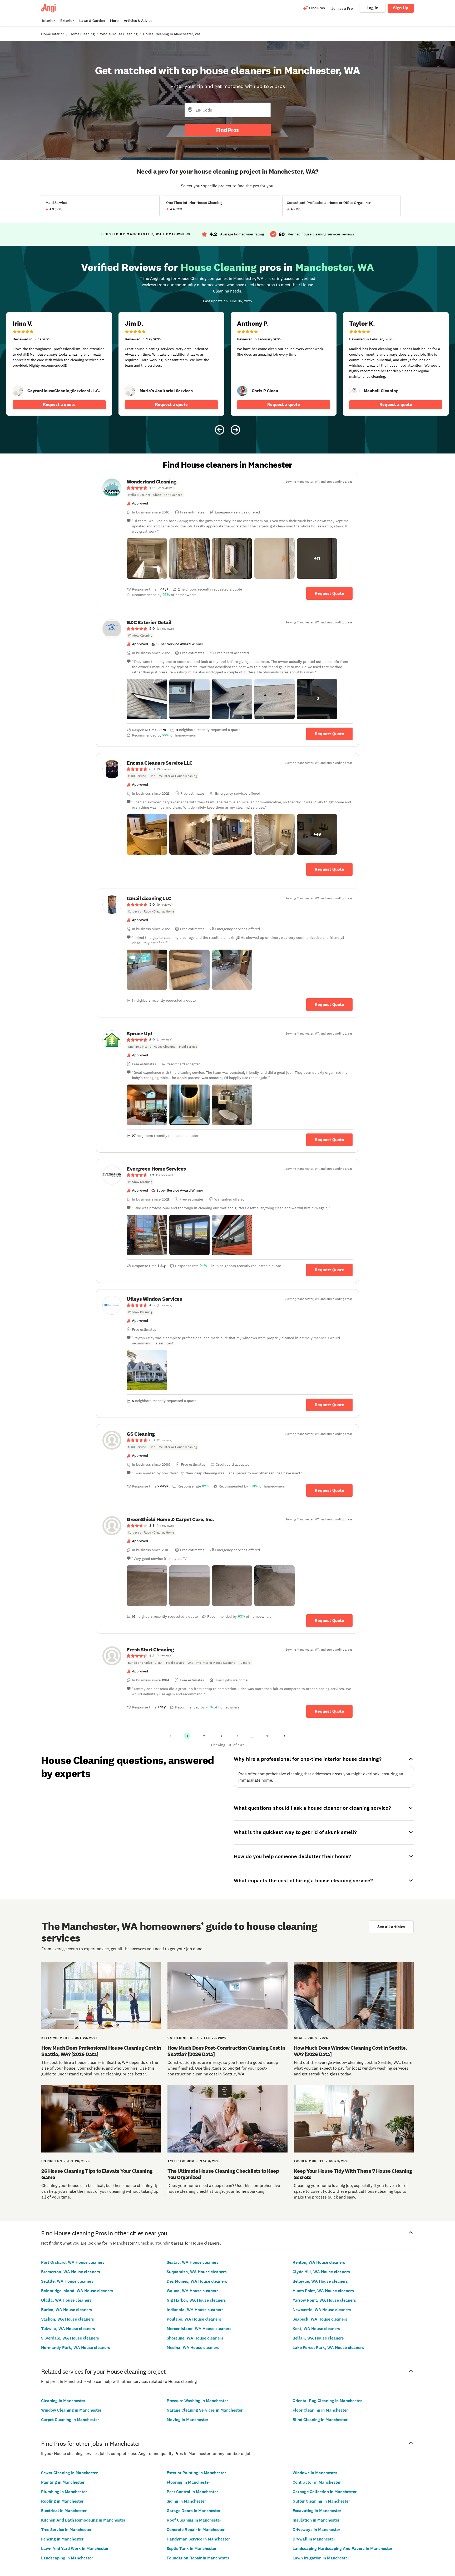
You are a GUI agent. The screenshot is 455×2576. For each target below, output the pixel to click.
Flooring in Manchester (188, 2482)
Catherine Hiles (183, 2038)
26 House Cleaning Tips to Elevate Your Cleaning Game (97, 2174)
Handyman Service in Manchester (198, 2539)
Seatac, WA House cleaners (193, 2262)
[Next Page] (284, 1736)
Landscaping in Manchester (67, 2558)
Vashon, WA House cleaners (68, 2319)
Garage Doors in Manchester (194, 2511)
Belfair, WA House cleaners (318, 2338)
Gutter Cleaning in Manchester (321, 2501)
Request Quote (329, 593)
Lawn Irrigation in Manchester (321, 2558)
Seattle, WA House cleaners (67, 2281)
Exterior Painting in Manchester (196, 2473)
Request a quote (59, 404)
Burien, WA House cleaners (67, 2310)
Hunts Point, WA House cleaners (323, 2291)
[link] (18, 391)
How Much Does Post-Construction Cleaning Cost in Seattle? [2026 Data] (226, 2051)
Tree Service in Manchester (66, 2530)
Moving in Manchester (187, 2420)
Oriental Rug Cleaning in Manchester (327, 2401)
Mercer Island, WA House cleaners (199, 2329)
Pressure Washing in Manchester (197, 2401)
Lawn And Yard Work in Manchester (75, 2549)
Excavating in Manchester (317, 2511)
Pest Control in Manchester (192, 2492)
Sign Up (401, 8)
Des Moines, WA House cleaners (197, 2281)
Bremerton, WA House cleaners (71, 2272)
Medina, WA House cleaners (193, 2348)
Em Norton (52, 2161)
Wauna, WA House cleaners (193, 2291)
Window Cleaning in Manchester (71, 2410)
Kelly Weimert (55, 2038)
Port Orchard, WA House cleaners (73, 2262)
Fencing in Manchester (62, 2539)
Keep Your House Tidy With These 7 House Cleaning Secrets (353, 2174)
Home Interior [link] (53, 34)
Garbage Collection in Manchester (325, 2492)
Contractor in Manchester (317, 2482)
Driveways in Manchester (316, 2530)
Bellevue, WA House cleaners (320, 2281)
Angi (298, 2038)
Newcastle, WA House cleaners (322, 2310)
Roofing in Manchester (62, 2501)
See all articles (391, 1927)
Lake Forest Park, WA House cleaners (328, 2348)
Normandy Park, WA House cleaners (76, 2348)
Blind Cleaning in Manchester (320, 2420)
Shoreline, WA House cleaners (195, 2338)
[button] (147, 558)
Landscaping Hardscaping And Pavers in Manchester (342, 2549)
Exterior (67, 21)
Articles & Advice (138, 21)
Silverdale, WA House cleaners (70, 2338)
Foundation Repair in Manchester (198, 2558)
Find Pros (227, 130)
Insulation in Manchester (316, 2520)
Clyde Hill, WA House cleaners (321, 2272)
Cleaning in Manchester (63, 2401)
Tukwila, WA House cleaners (68, 2329)
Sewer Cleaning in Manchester (69, 2473)
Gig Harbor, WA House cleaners (196, 2300)
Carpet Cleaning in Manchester (70, 2420)
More (114, 21)
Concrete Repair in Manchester (196, 2530)
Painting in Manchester (63, 2482)
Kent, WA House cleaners (316, 2329)
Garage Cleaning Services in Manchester (205, 2410)
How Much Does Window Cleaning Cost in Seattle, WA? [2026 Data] (350, 2051)
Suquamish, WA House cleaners (197, 2272)
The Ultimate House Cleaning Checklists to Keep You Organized (223, 2174)
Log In (372, 8)
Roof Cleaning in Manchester (194, 2520)
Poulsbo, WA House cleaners (194, 2319)
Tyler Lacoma (181, 2161)
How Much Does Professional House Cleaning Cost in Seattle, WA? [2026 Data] (101, 2051)
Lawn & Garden (92, 21)
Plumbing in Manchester (64, 2492)
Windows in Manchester (315, 2473)
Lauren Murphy (309, 2161)
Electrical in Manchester (64, 2511)
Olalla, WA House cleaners (66, 2300)
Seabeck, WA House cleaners (320, 2319)
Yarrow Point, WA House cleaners (324, 2300)
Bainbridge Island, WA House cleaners (77, 2291)
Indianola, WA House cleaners (195, 2310)
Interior (49, 21)
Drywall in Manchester (314, 2539)
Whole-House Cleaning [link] (119, 34)
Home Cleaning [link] (82, 34)
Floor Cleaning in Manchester (320, 2410)
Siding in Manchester (186, 2501)
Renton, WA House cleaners (319, 2262)
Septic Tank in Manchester (192, 2549)
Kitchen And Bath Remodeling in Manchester (83, 2520)
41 (268, 1736)
